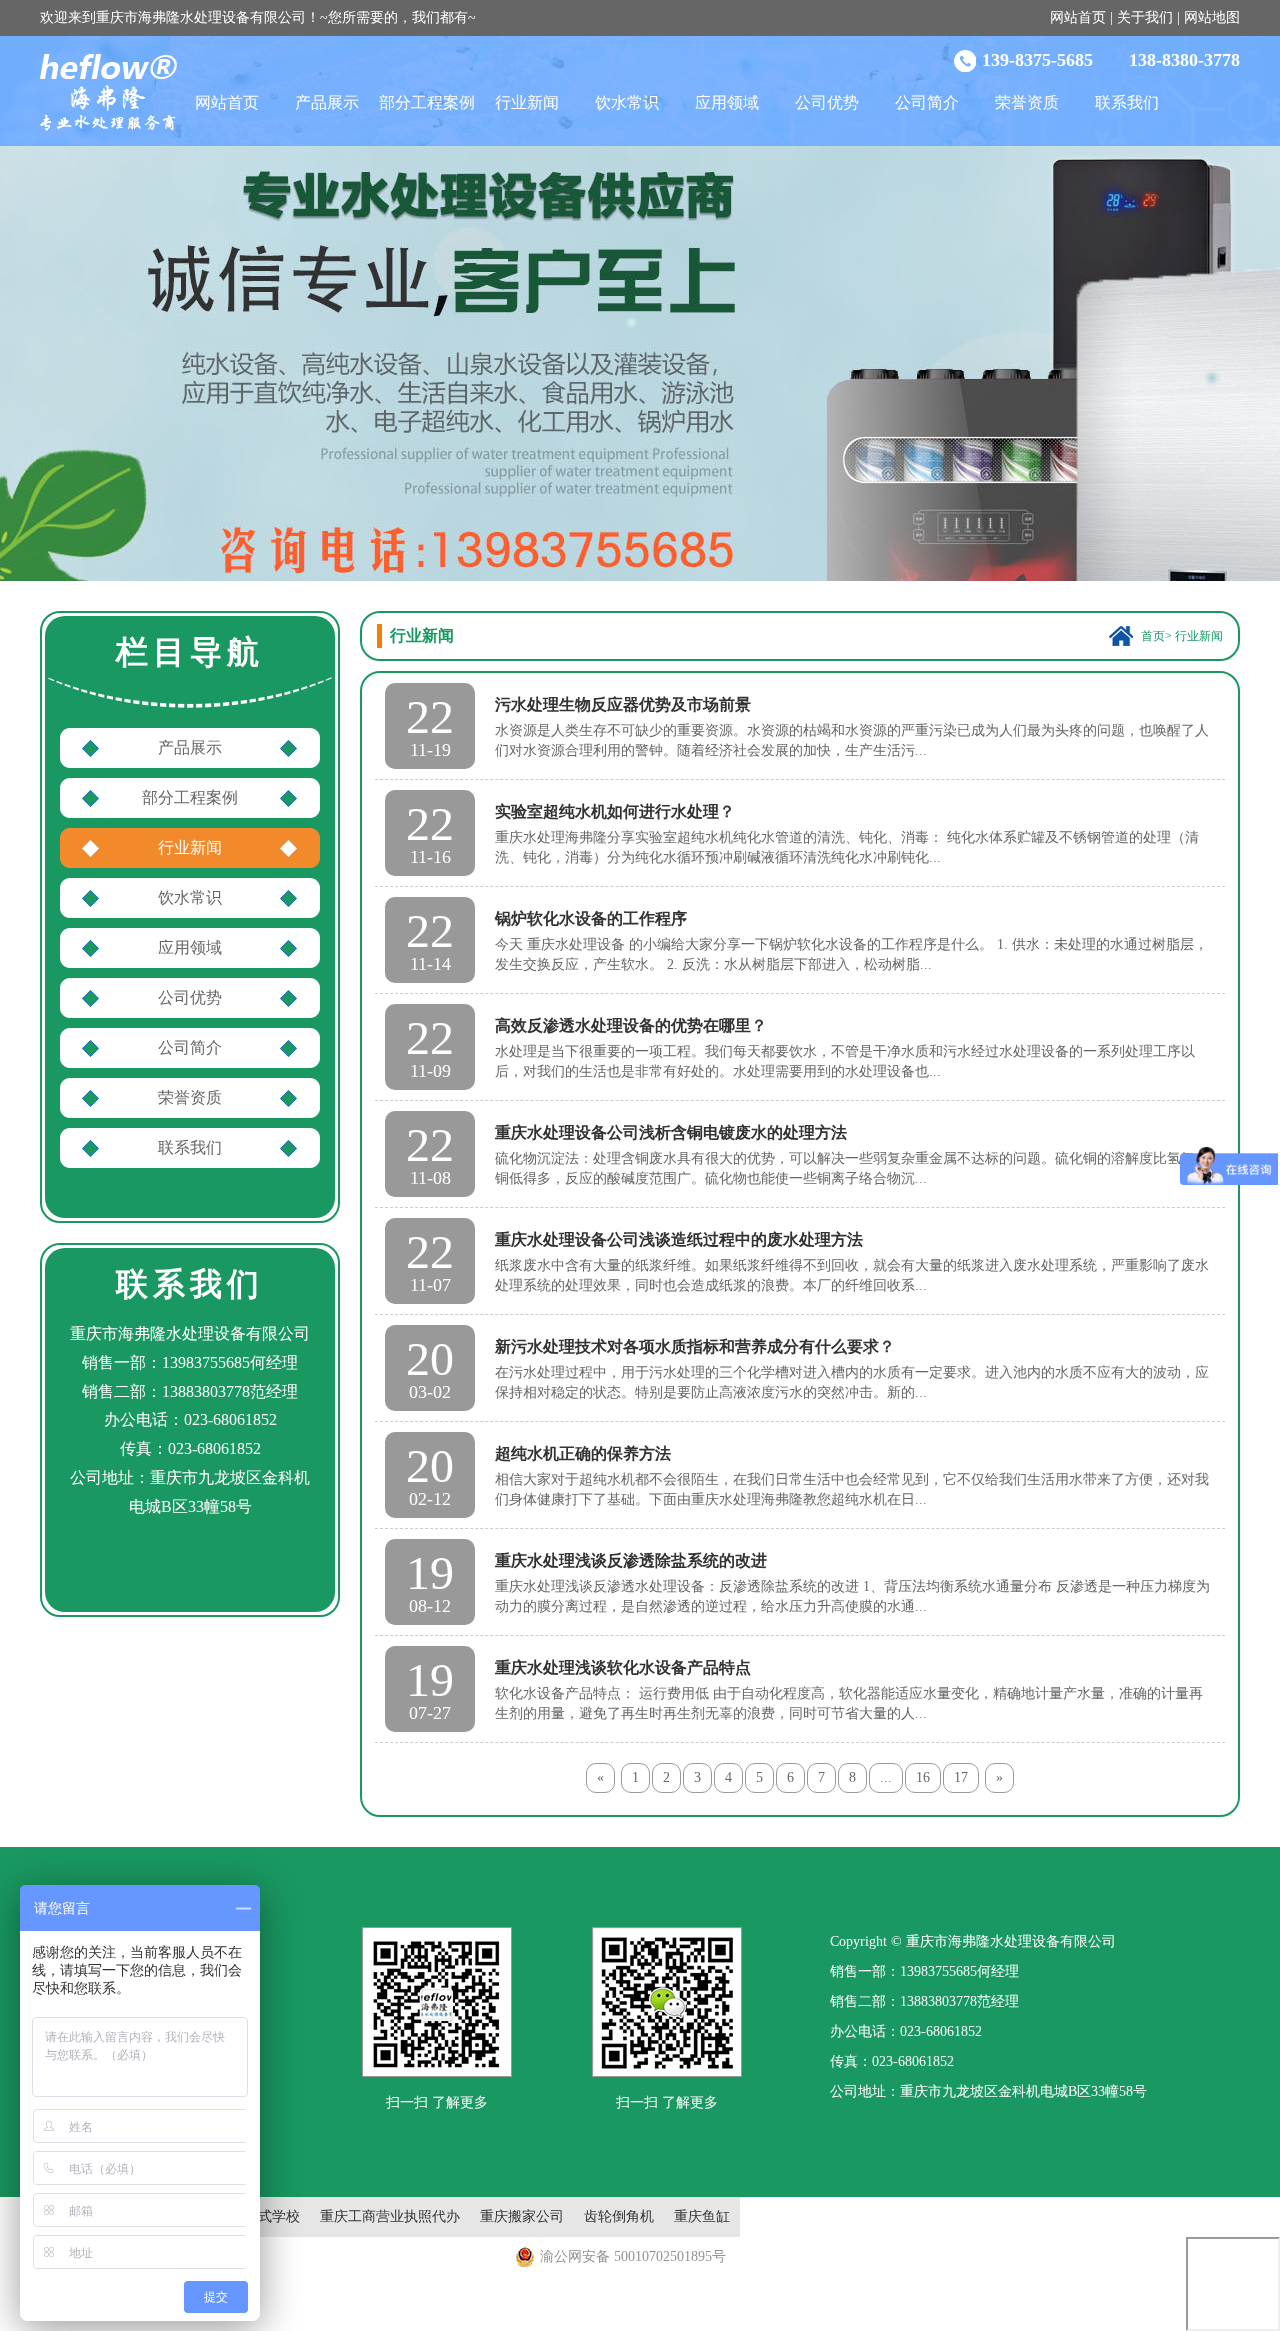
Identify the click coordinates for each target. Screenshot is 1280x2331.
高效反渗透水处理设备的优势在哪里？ (631, 1025)
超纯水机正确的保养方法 (583, 1453)
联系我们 (1127, 102)
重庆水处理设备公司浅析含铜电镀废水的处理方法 (671, 1132)
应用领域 (727, 102)
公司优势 (827, 102)
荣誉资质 (1027, 102)
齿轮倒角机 (619, 2216)
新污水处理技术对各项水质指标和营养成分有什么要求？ (695, 1346)
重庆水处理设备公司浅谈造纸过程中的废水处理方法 (679, 1239)
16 (923, 1777)
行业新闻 (527, 102)
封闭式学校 (265, 2216)
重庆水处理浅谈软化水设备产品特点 (623, 1667)
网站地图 (1212, 17)
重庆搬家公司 (522, 2216)
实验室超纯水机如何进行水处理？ (615, 811)
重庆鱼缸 (702, 2216)
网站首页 (1078, 17)
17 (961, 1777)
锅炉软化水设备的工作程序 (591, 918)
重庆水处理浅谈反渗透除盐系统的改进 (631, 1560)
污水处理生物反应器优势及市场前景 (623, 704)
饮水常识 (627, 102)
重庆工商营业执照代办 (390, 2216)
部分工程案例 (427, 102)
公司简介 (927, 102)
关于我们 (1145, 17)
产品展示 (327, 102)
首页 (1153, 636)
